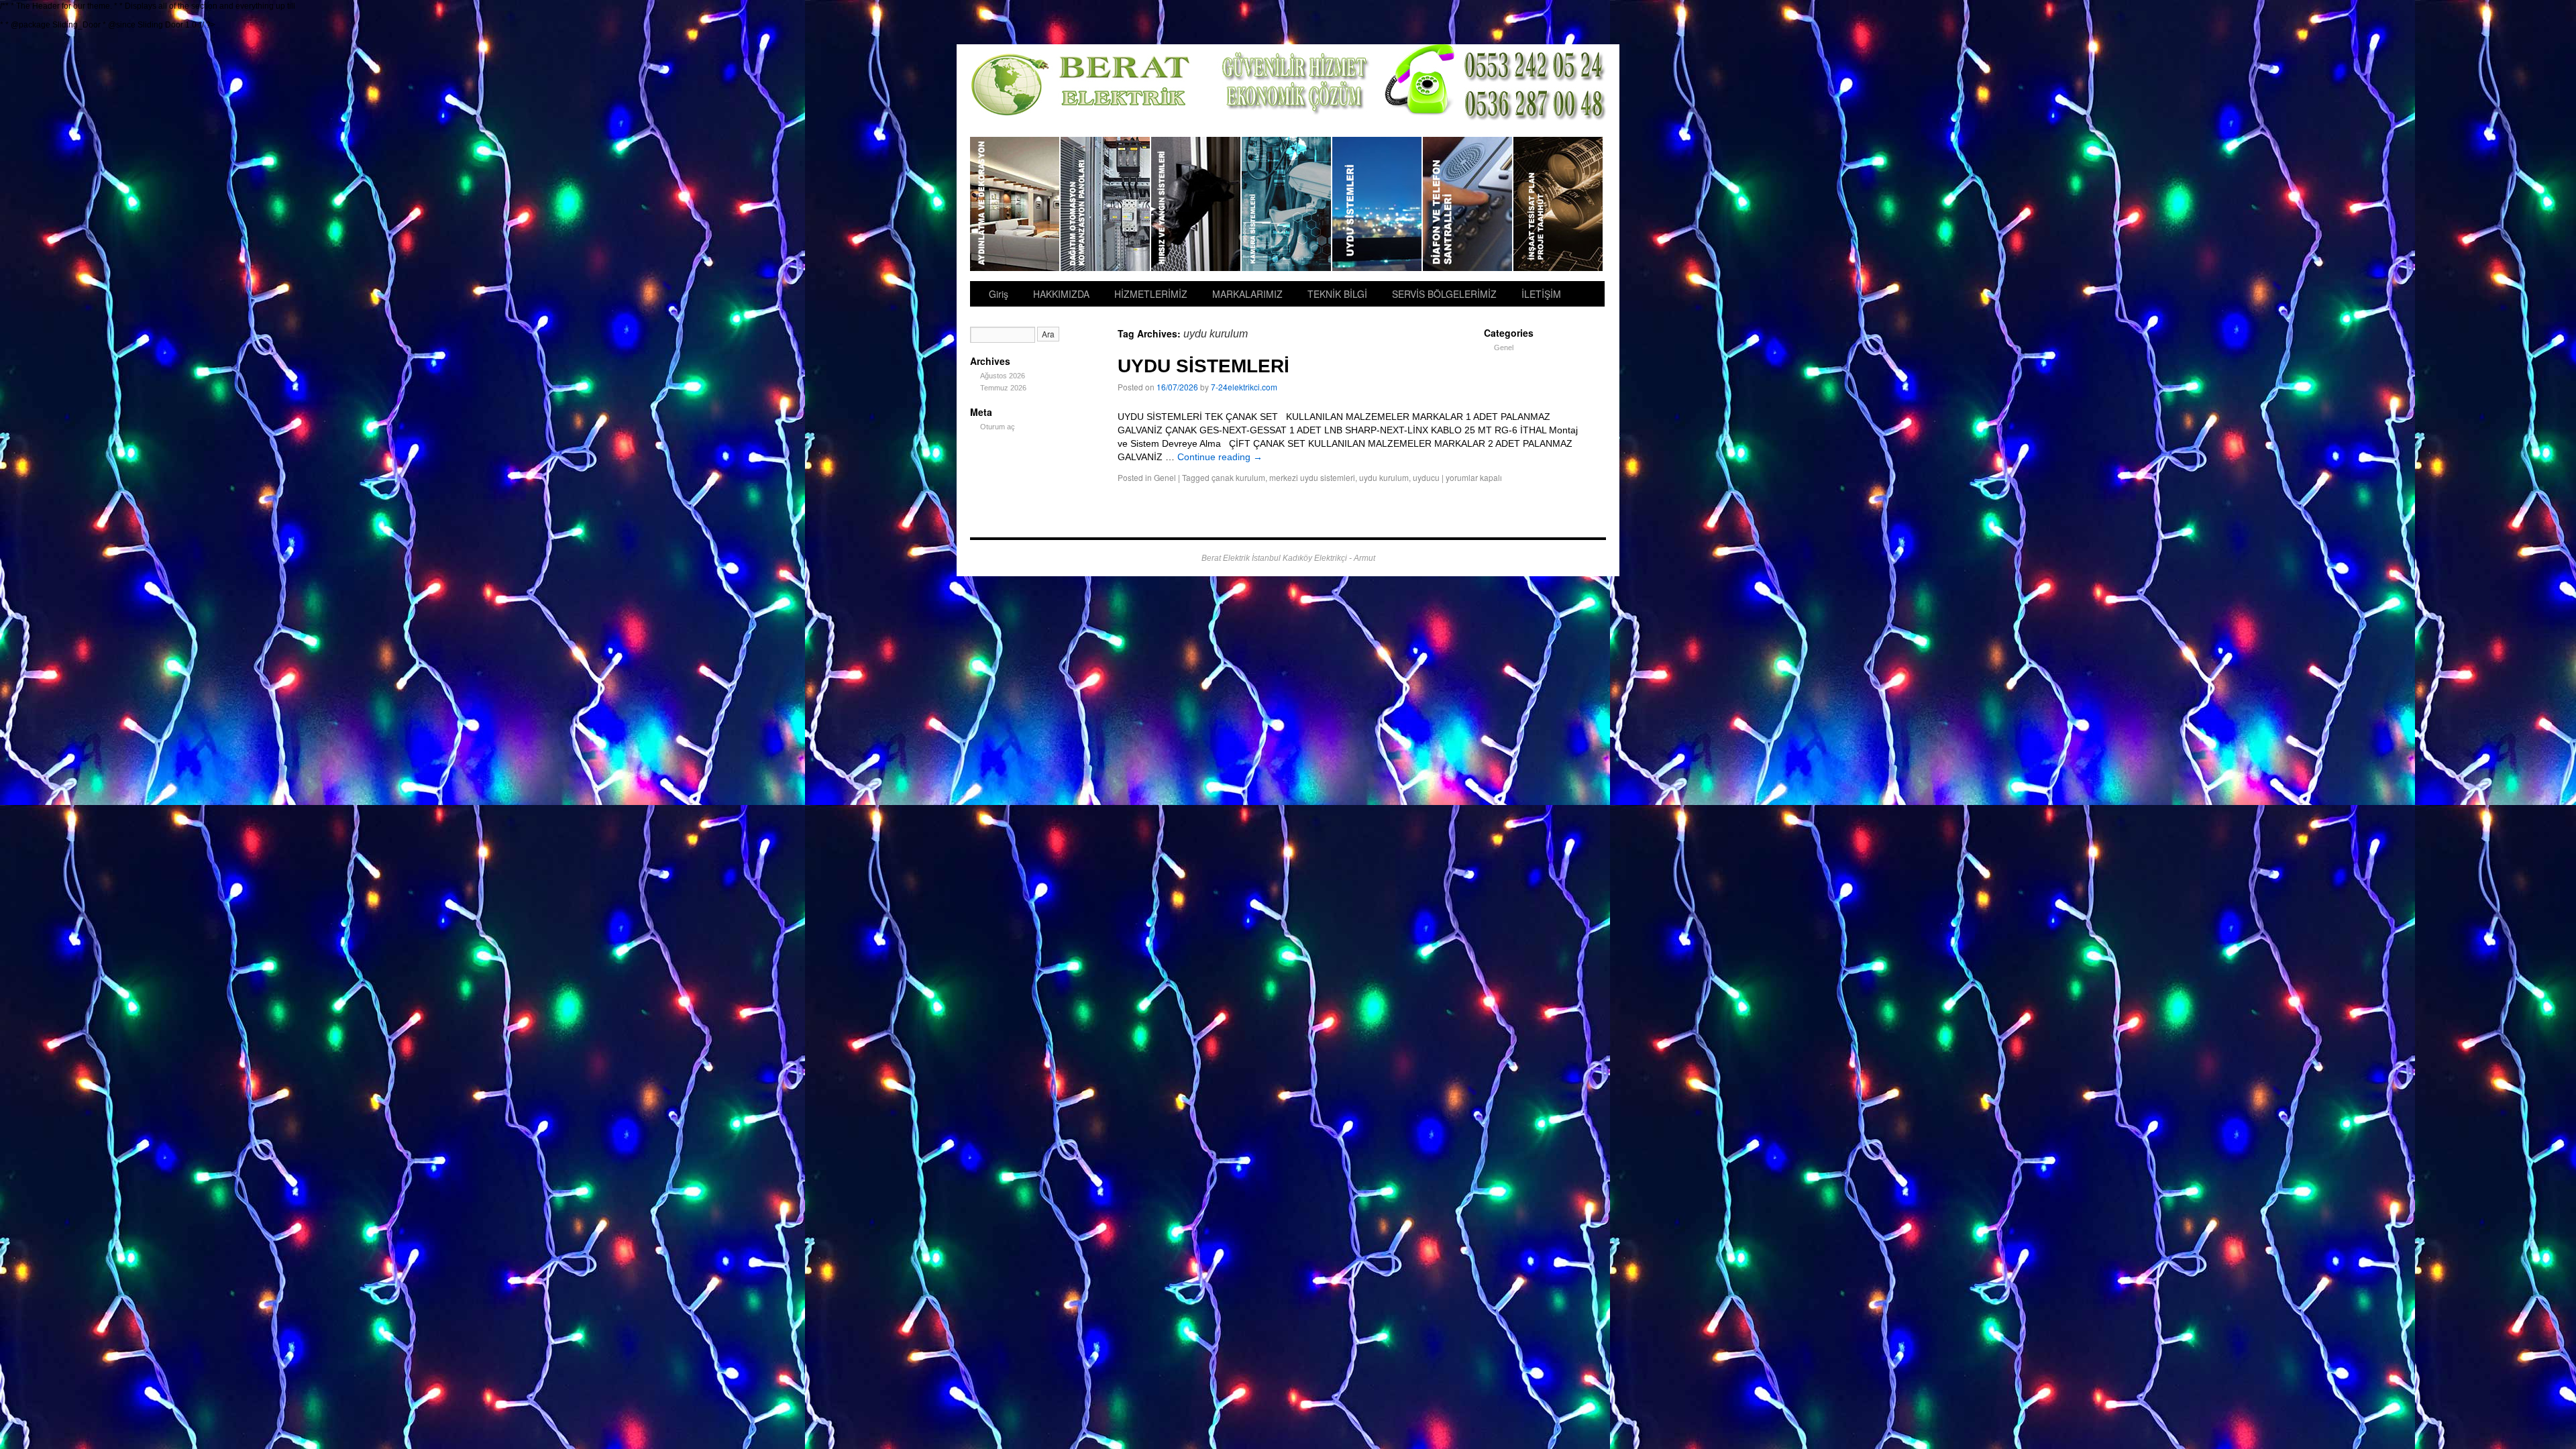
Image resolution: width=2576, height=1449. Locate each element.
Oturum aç (998, 427)
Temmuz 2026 (1003, 388)
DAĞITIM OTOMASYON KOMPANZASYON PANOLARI (1106, 204)
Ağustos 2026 (1003, 376)
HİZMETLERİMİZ (1151, 294)
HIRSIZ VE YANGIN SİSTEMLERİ (1196, 204)
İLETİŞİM (1541, 294)
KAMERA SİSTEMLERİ (1287, 204)
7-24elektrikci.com (1244, 387)
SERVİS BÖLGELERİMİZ (1444, 294)
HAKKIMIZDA (1061, 294)
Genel (1165, 477)
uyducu (1426, 477)
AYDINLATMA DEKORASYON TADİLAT (1015, 204)
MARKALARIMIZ (1247, 294)
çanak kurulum (1238, 477)
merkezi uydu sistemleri (1312, 477)
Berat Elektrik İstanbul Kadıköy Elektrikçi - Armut (1288, 558)
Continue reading (1220, 457)
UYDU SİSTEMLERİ (1378, 204)
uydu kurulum (1384, 477)
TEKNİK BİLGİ (1337, 294)
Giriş (999, 294)
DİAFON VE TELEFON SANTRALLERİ (1468, 204)
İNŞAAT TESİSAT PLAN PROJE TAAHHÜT (1558, 204)
